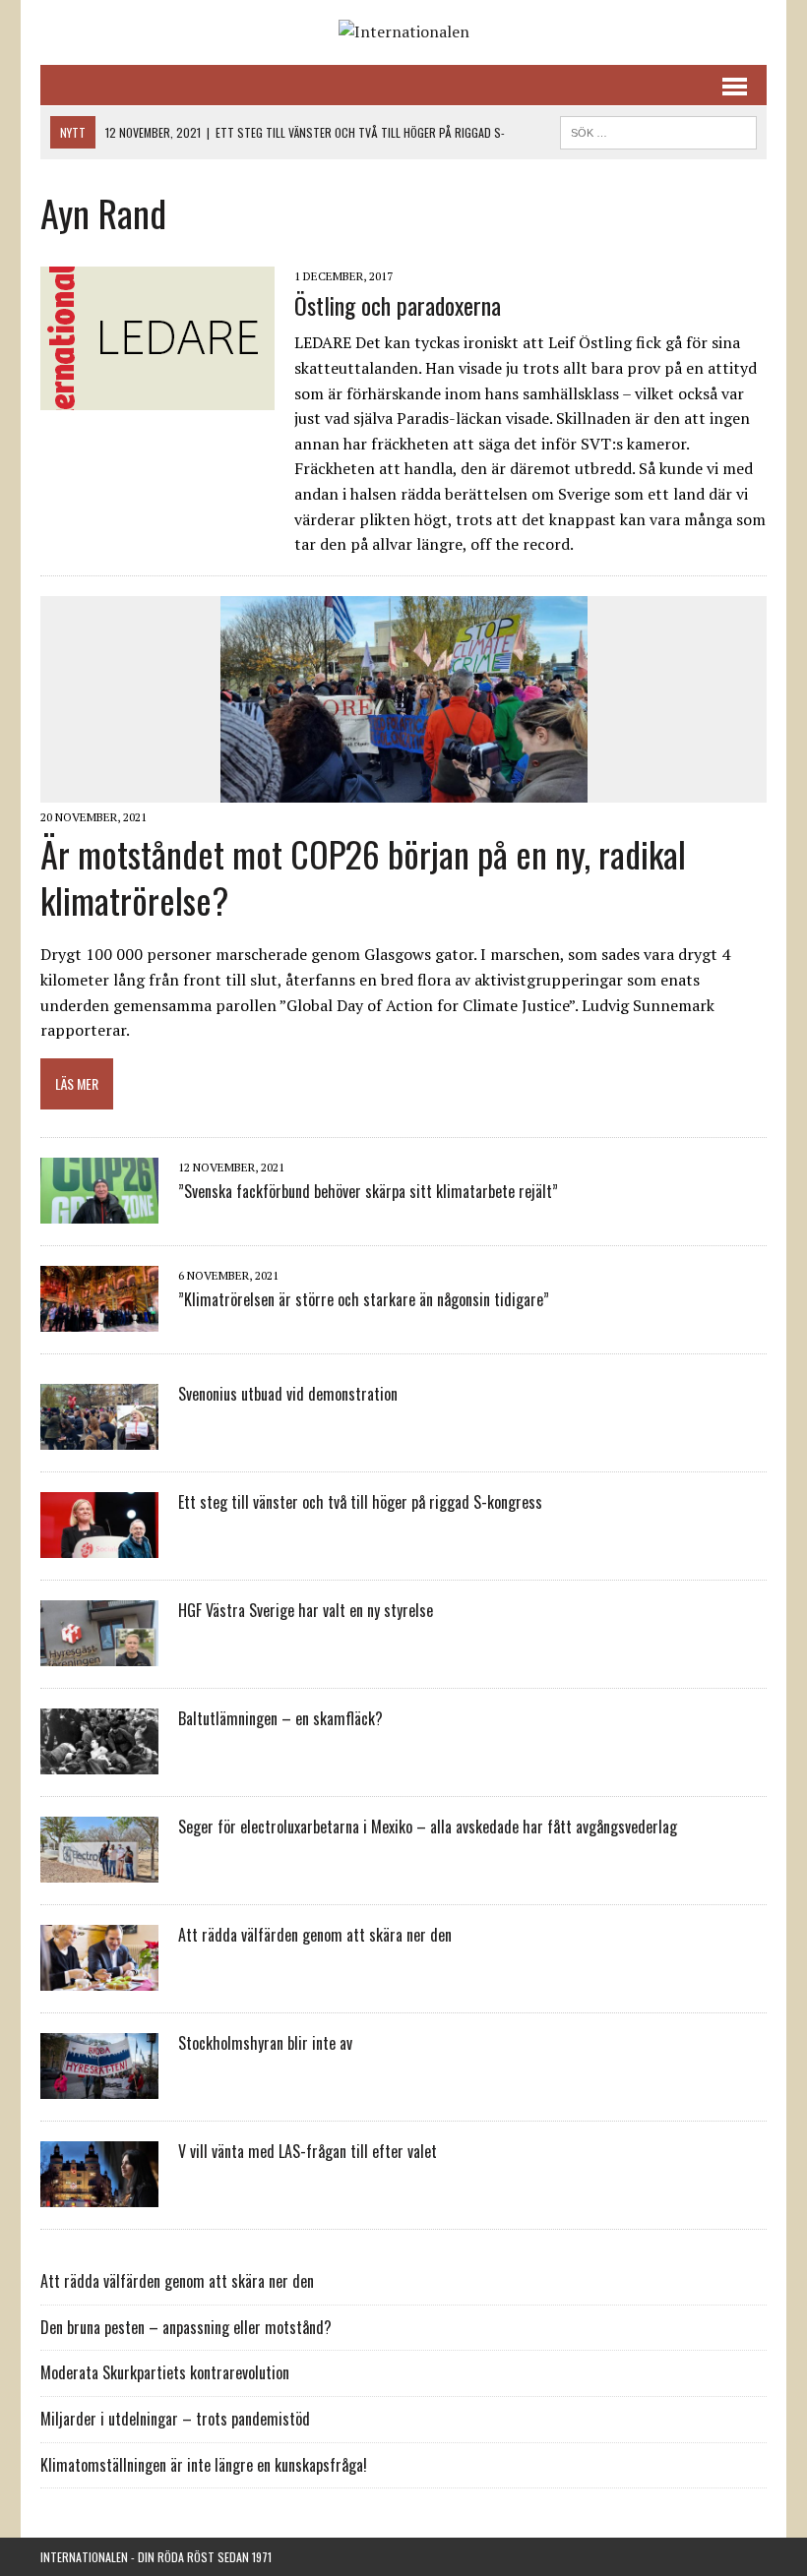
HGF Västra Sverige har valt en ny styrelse (306, 1610)
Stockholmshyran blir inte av (265, 2043)
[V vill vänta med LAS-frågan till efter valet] (99, 2194)
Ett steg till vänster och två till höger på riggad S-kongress (360, 1502)
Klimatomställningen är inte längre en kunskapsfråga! (204, 2465)
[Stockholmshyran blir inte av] (99, 2086)
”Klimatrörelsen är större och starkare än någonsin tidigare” (364, 1299)
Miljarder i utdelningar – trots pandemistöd (175, 2419)
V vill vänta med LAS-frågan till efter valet (308, 2151)
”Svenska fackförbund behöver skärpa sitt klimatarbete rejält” (368, 1191)
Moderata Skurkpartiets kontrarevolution (165, 2372)
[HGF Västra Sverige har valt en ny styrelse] (99, 1653)
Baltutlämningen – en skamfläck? (280, 1718)
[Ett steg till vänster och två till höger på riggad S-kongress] (99, 1545)
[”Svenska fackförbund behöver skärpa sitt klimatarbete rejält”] (99, 1211)
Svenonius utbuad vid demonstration (288, 1394)
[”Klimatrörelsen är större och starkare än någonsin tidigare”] (99, 1319)
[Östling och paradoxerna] (157, 396)
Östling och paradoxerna (398, 305)
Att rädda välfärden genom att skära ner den (315, 1935)
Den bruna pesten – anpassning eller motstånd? (186, 2327)
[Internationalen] (403, 32)
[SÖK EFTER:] (658, 130)
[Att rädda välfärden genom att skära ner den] (99, 1978)
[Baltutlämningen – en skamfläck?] (99, 1762)
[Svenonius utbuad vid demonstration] (99, 1437)
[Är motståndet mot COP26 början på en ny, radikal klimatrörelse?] (404, 789)
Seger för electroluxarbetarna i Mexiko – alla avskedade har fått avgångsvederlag (428, 1827)
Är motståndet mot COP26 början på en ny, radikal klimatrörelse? (363, 876)
